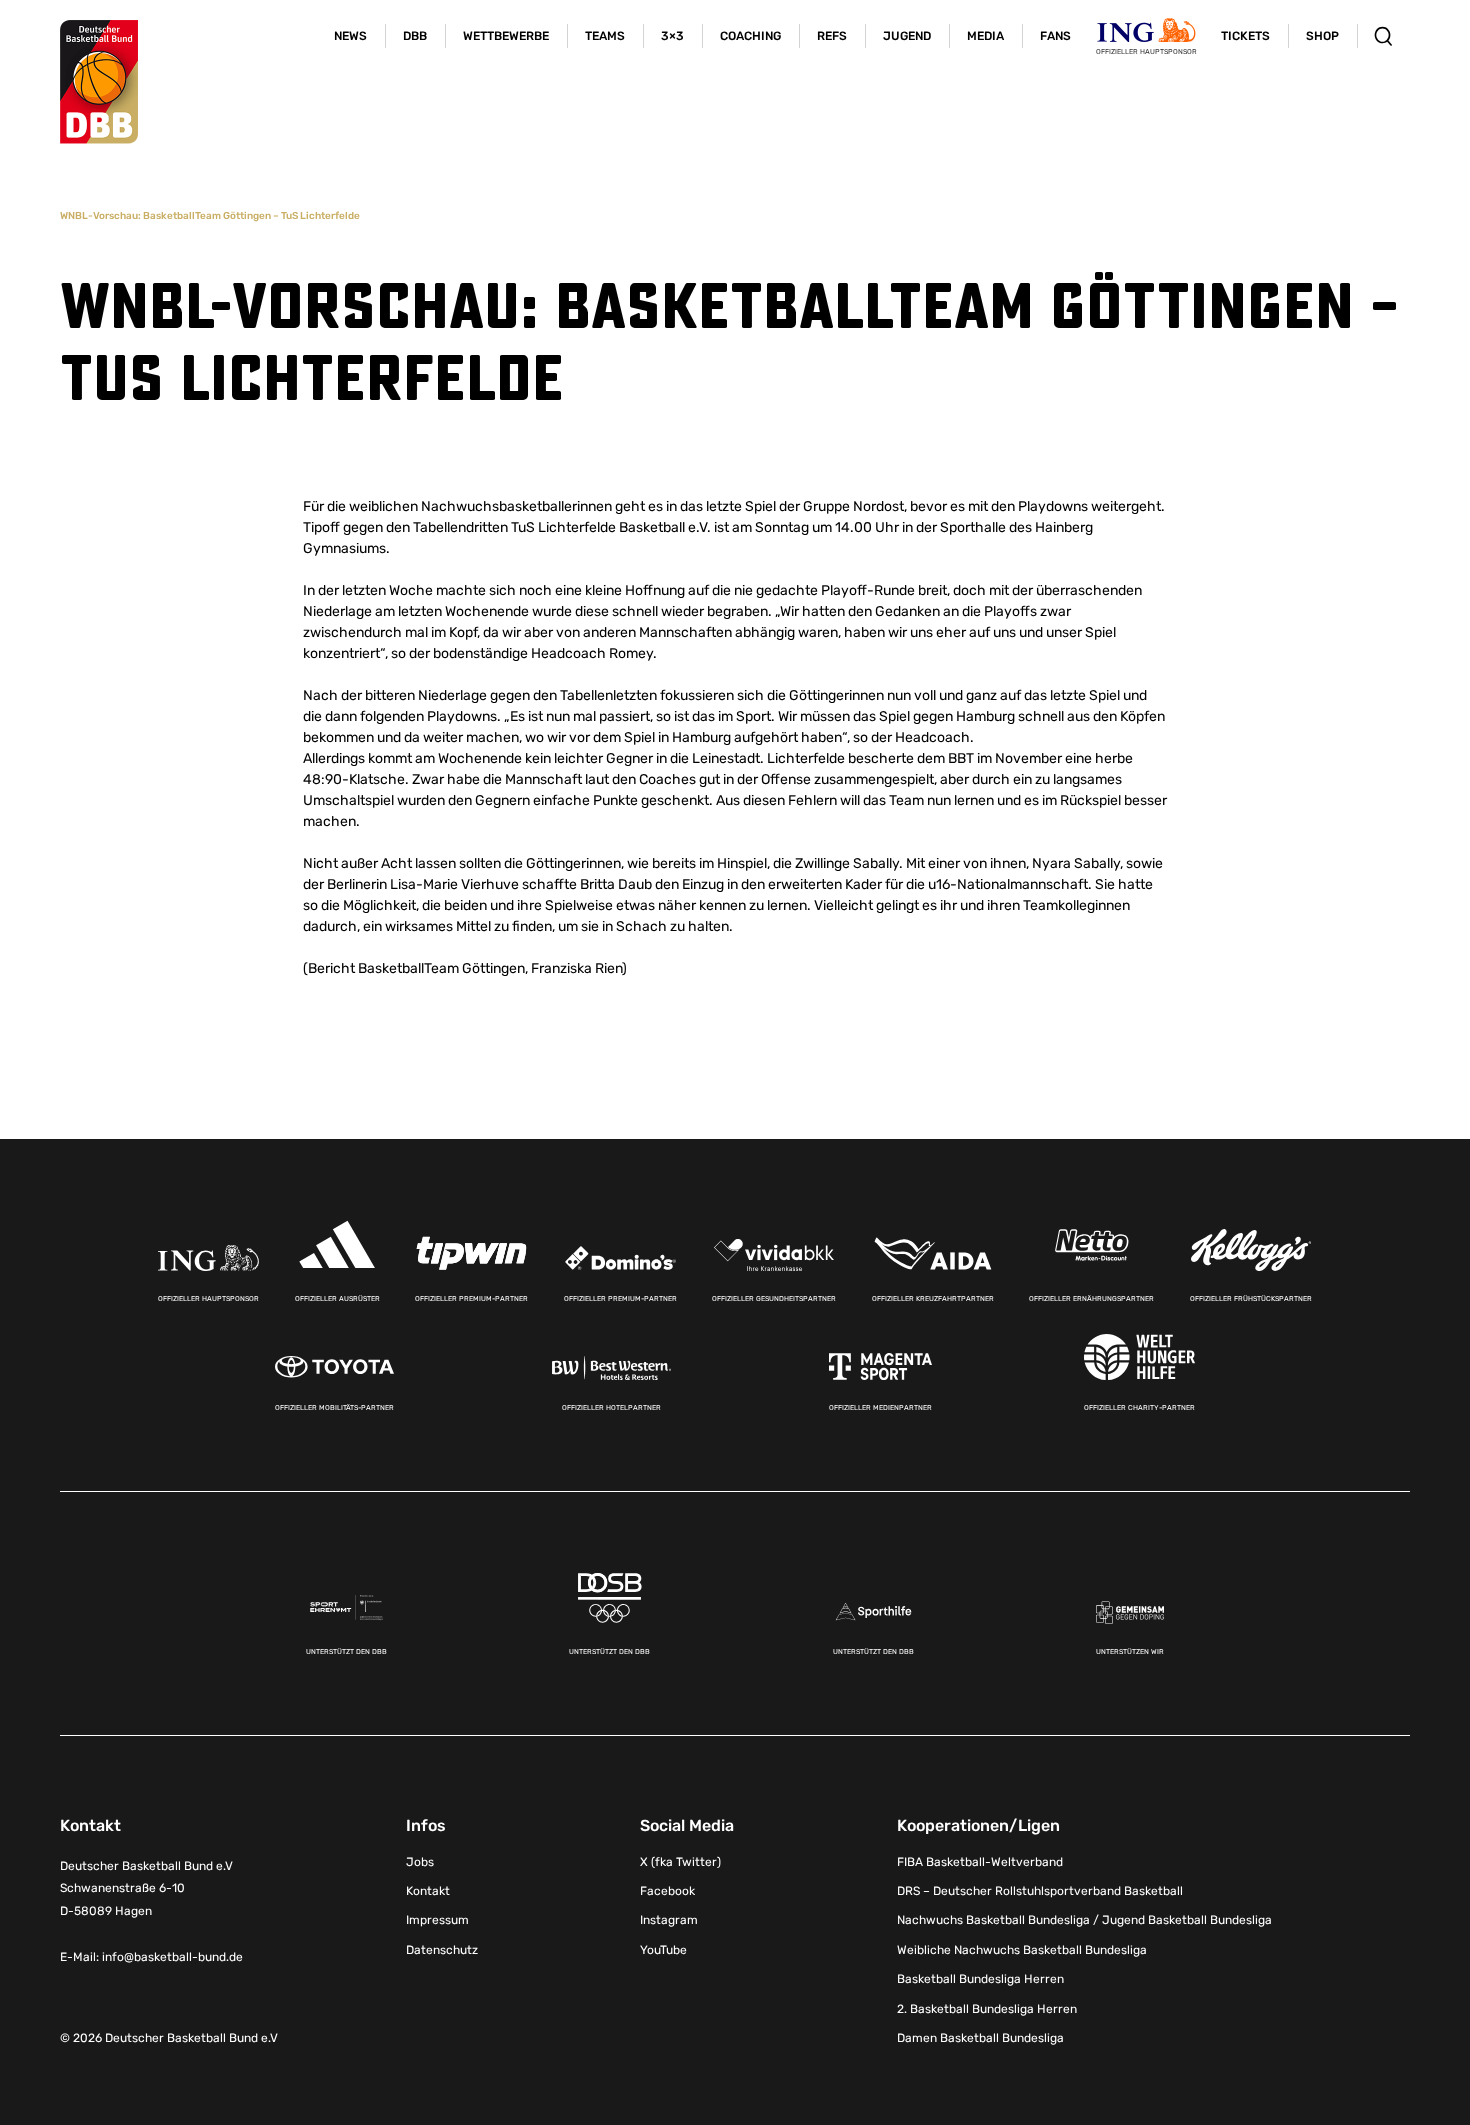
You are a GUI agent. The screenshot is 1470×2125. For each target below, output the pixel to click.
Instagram (669, 1920)
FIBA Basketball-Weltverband (980, 1862)
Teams (605, 36)
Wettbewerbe (506, 36)
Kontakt (428, 1891)
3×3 (672, 36)
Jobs (420, 1862)
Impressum (437, 1920)
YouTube (663, 1950)
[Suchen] (1383, 36)
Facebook (667, 1891)
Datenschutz (442, 1950)
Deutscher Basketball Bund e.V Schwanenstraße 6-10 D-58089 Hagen (146, 1889)
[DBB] (99, 82)
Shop (1322, 36)
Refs (832, 36)
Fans (1055, 36)
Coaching (750, 36)
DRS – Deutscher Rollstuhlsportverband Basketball (1040, 1891)
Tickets (1245, 36)
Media (985, 36)
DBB (415, 36)
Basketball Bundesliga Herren (980, 1979)
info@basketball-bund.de (172, 1957)
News (350, 36)
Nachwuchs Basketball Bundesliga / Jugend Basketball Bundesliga (1084, 1920)
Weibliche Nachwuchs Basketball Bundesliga (1022, 1950)
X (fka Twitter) (680, 1862)
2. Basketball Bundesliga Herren (987, 2009)
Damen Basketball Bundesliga (980, 2038)
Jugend (907, 36)
